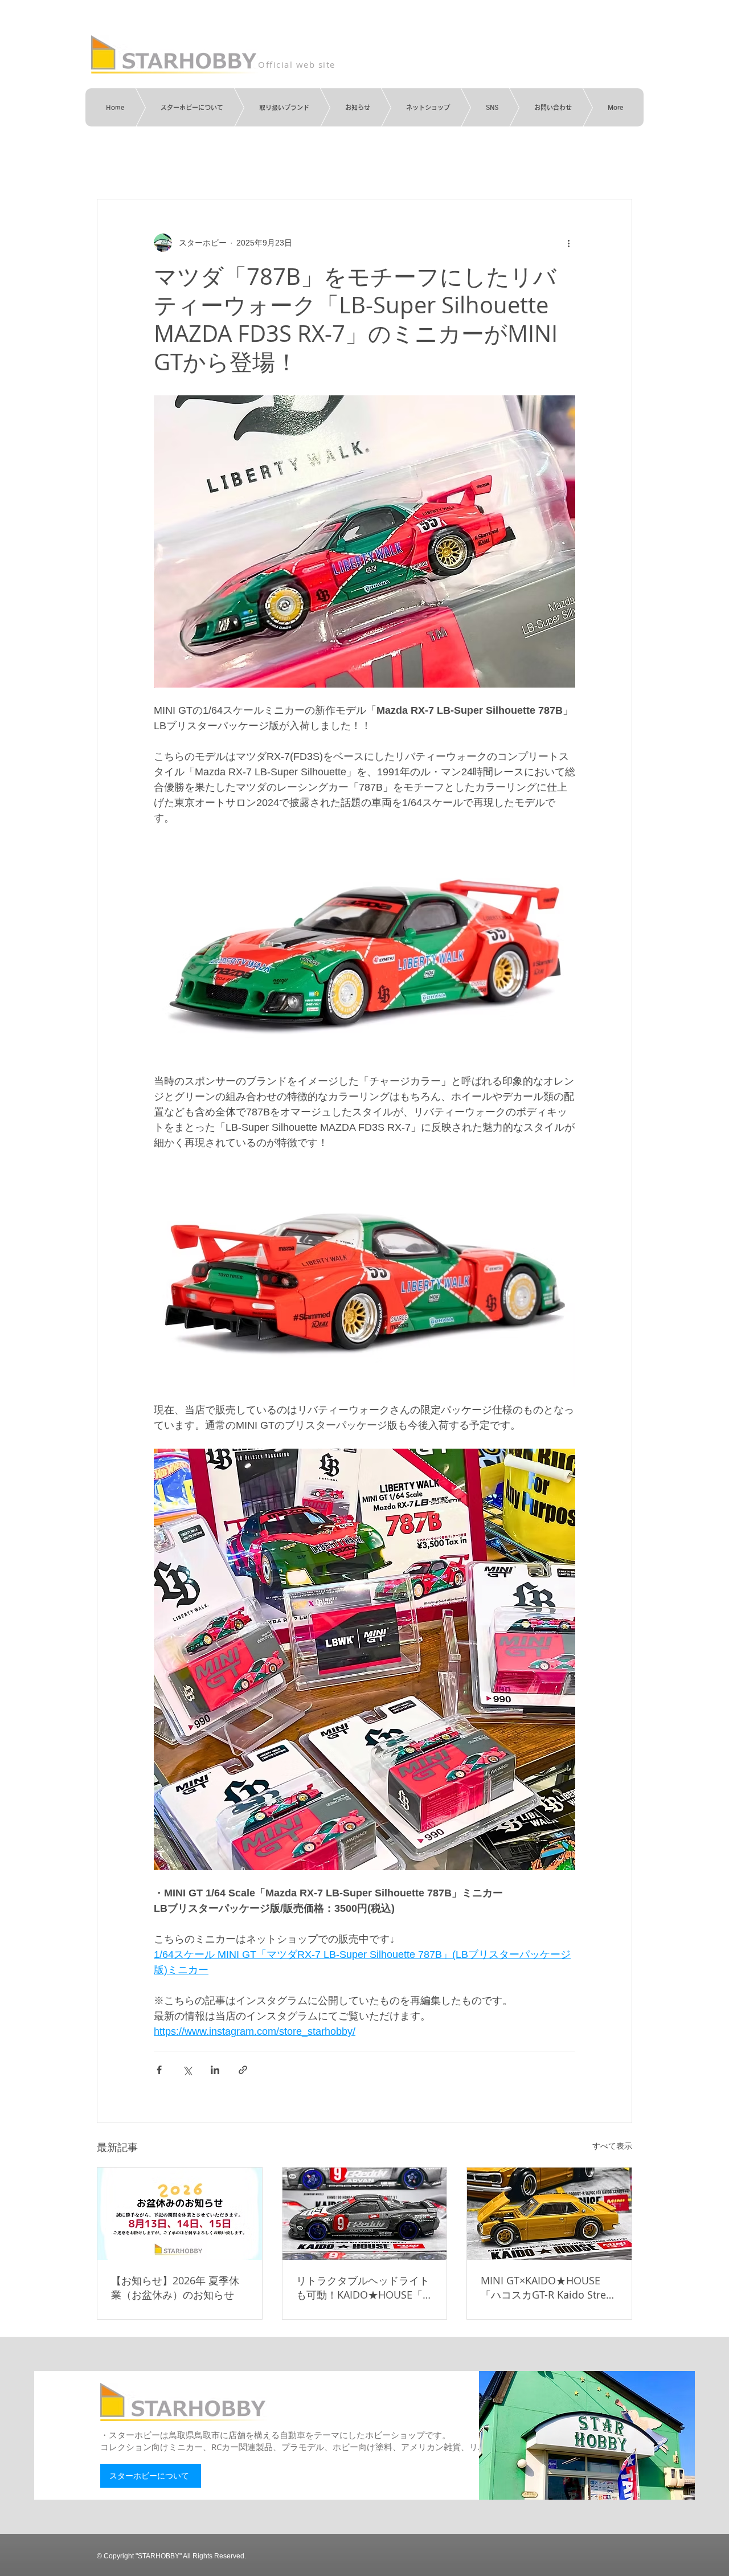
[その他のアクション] (568, 243)
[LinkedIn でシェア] (215, 2070)
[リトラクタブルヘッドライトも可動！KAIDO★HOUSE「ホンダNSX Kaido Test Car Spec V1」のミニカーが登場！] (365, 2214)
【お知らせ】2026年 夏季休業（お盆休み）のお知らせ (175, 2287)
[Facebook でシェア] (159, 2070)
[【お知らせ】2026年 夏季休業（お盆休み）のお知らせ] (180, 2214)
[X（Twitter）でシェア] (187, 2070)
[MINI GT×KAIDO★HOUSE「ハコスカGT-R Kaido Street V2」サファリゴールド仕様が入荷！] (549, 2214)
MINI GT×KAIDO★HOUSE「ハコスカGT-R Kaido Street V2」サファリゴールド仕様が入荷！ (548, 2288)
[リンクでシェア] (243, 2070)
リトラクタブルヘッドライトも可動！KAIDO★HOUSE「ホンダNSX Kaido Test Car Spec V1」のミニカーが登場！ (364, 2288)
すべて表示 (612, 2146)
